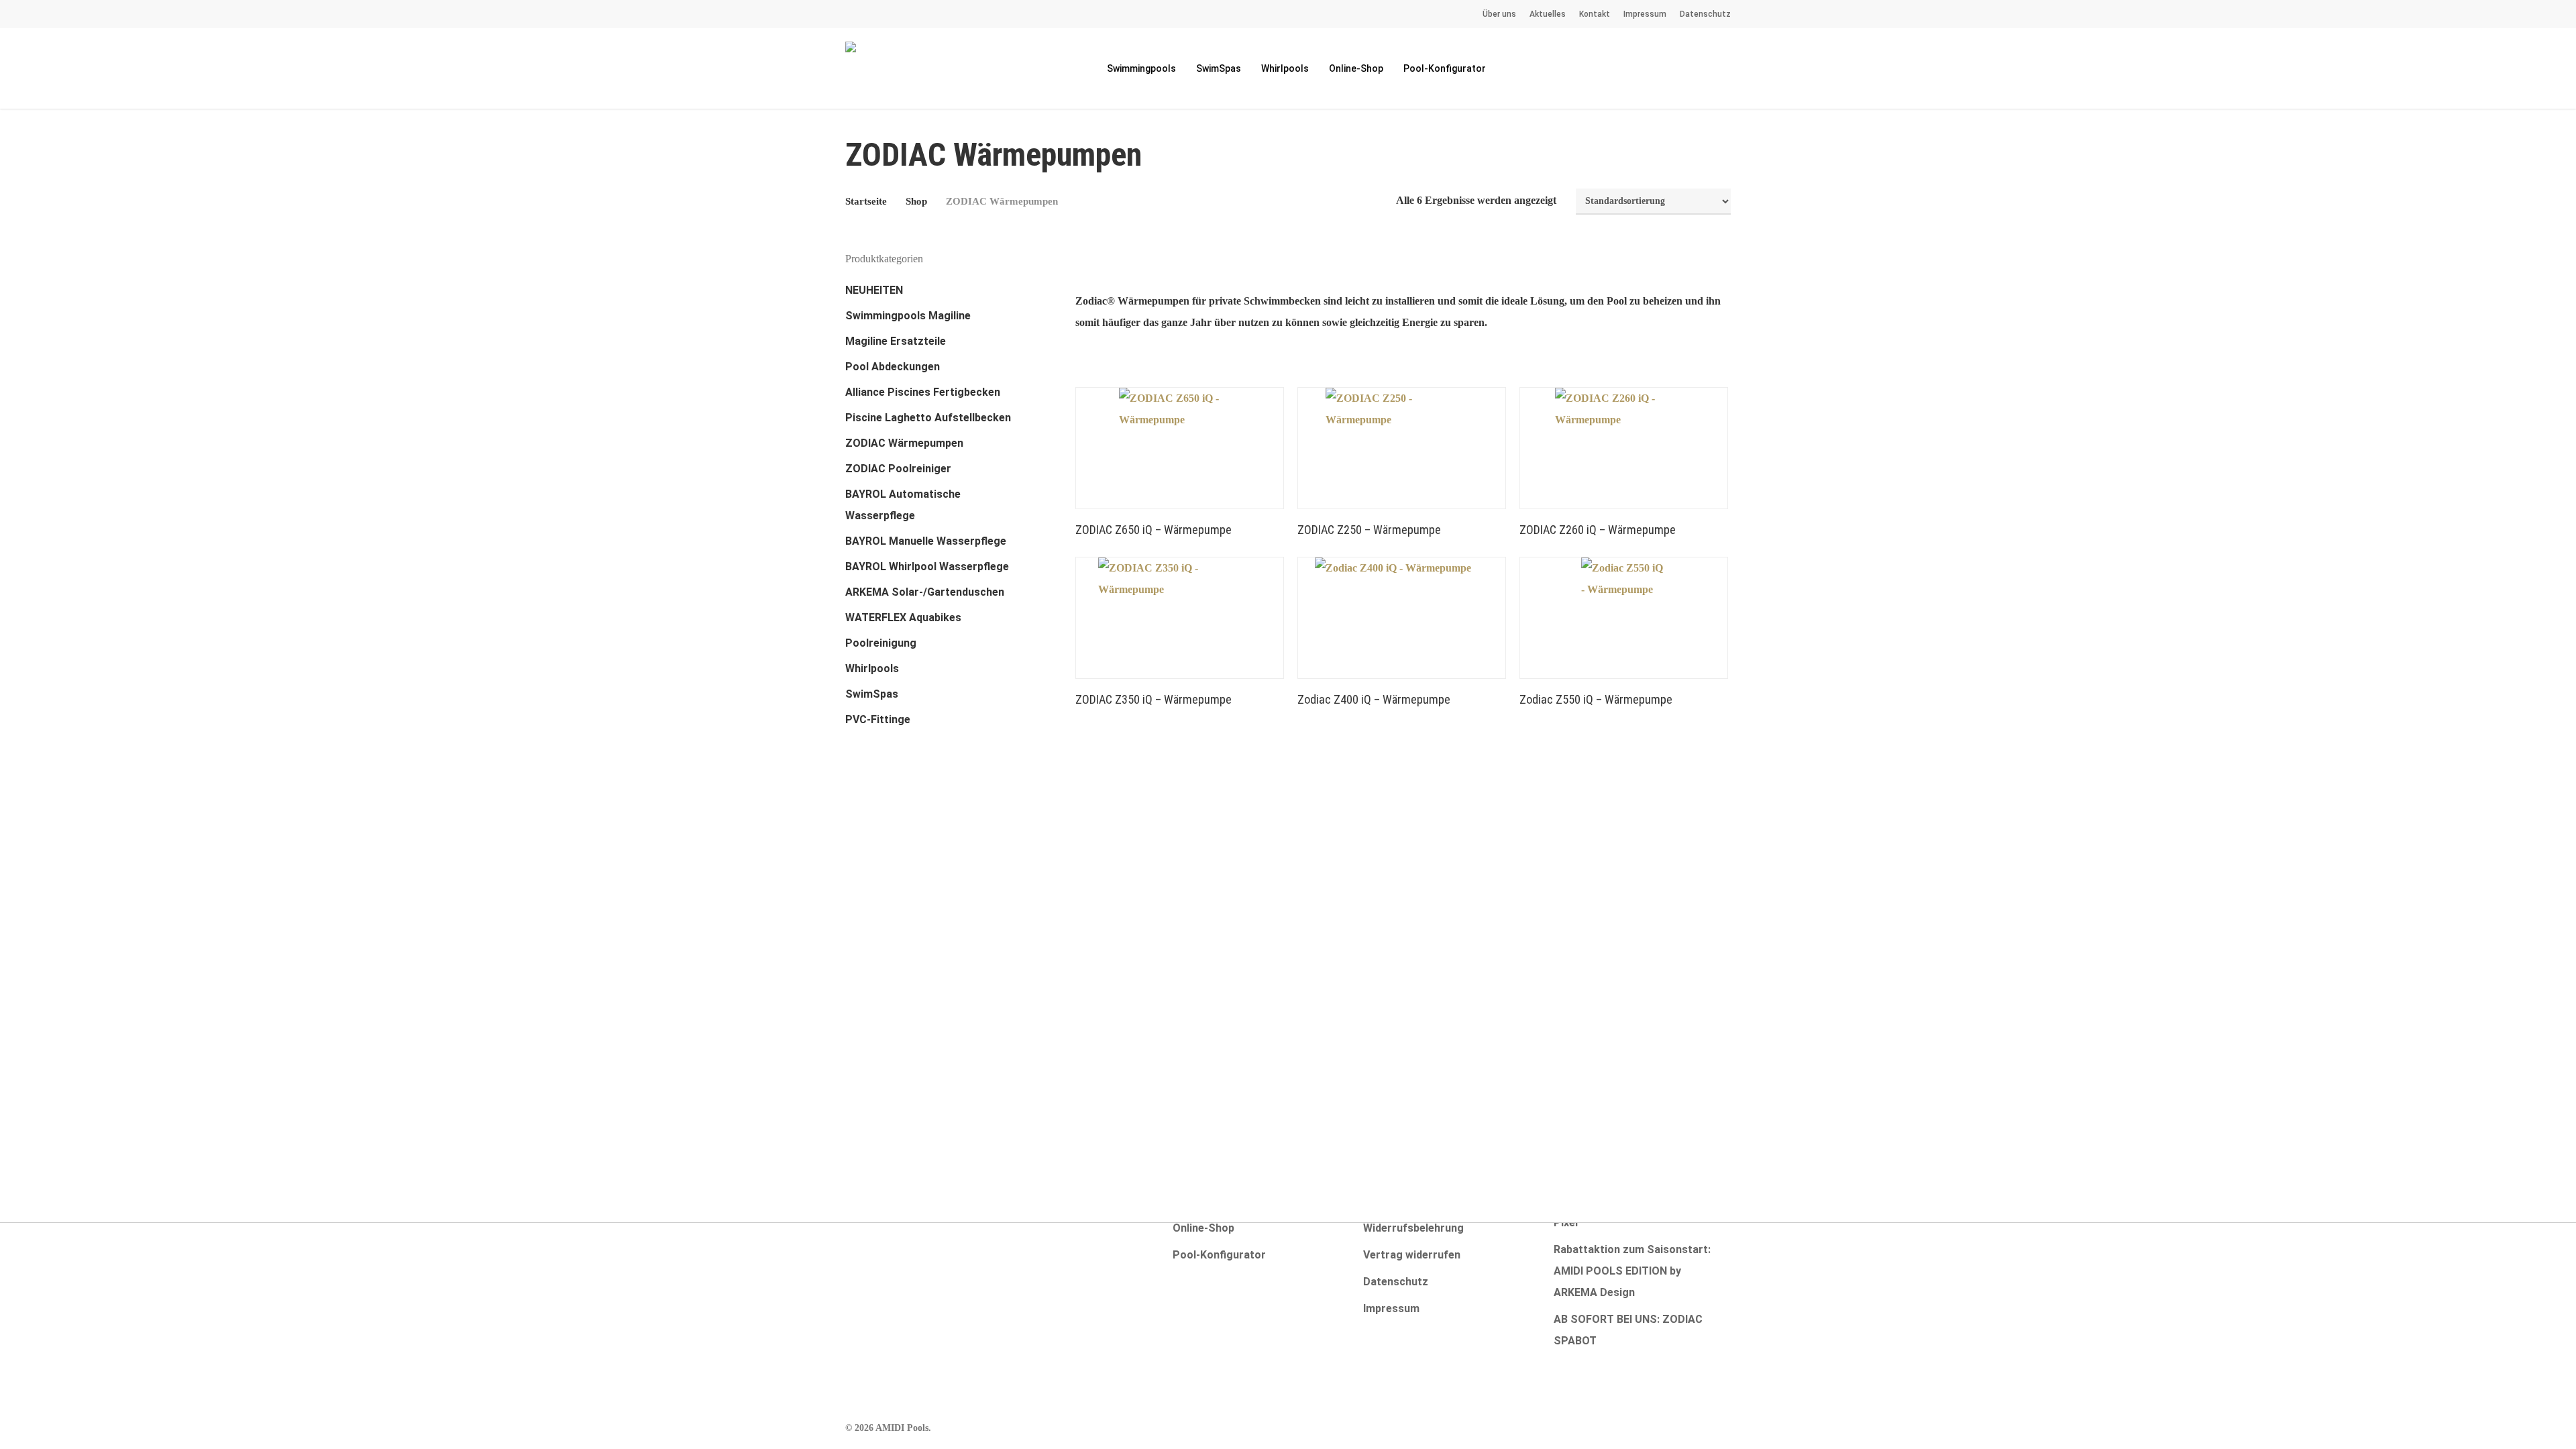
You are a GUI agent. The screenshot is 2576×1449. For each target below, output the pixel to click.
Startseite (866, 201)
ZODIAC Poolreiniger (898, 469)
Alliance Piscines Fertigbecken (923, 392)
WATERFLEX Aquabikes (903, 618)
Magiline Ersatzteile (896, 341)
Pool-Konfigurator (1219, 1255)
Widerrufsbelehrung (1413, 1228)
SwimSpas (872, 694)
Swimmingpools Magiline (908, 316)
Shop (916, 201)
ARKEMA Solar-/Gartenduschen (925, 592)
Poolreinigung (881, 643)
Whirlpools (872, 668)
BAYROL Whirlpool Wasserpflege (927, 567)
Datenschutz (1396, 1282)
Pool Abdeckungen (893, 367)
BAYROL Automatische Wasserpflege (903, 505)
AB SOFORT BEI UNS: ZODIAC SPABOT (1628, 1330)
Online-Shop (1203, 1228)
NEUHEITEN (874, 290)
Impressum (1391, 1308)
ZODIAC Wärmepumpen (904, 443)
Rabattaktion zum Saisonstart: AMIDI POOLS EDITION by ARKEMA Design (1632, 1271)
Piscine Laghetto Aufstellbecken (928, 418)
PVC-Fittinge (878, 719)
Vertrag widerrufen (1412, 1255)
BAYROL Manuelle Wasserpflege (926, 541)
